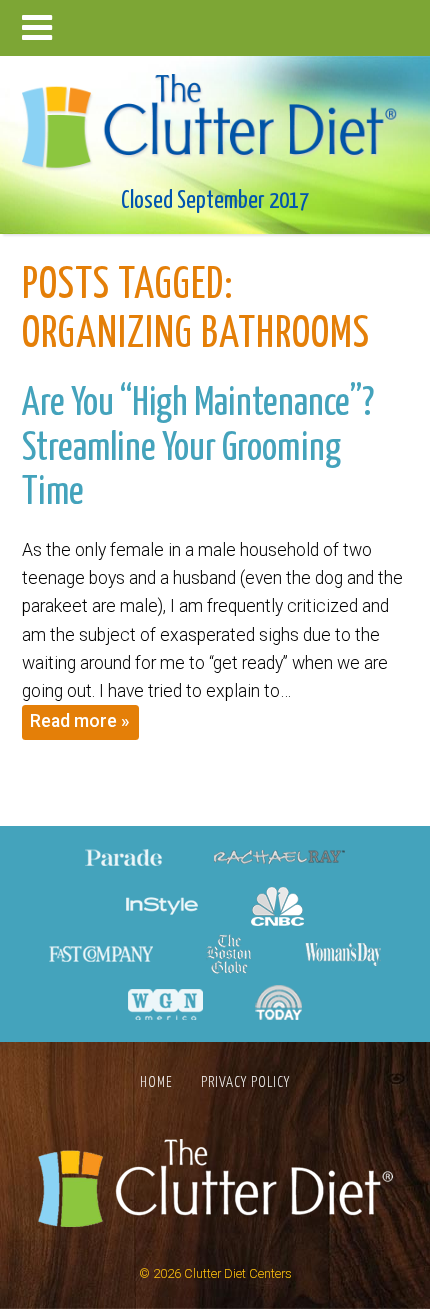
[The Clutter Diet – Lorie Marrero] (215, 115)
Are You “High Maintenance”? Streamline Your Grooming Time (198, 448)
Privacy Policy (245, 1082)
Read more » (80, 721)
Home (156, 1082)
